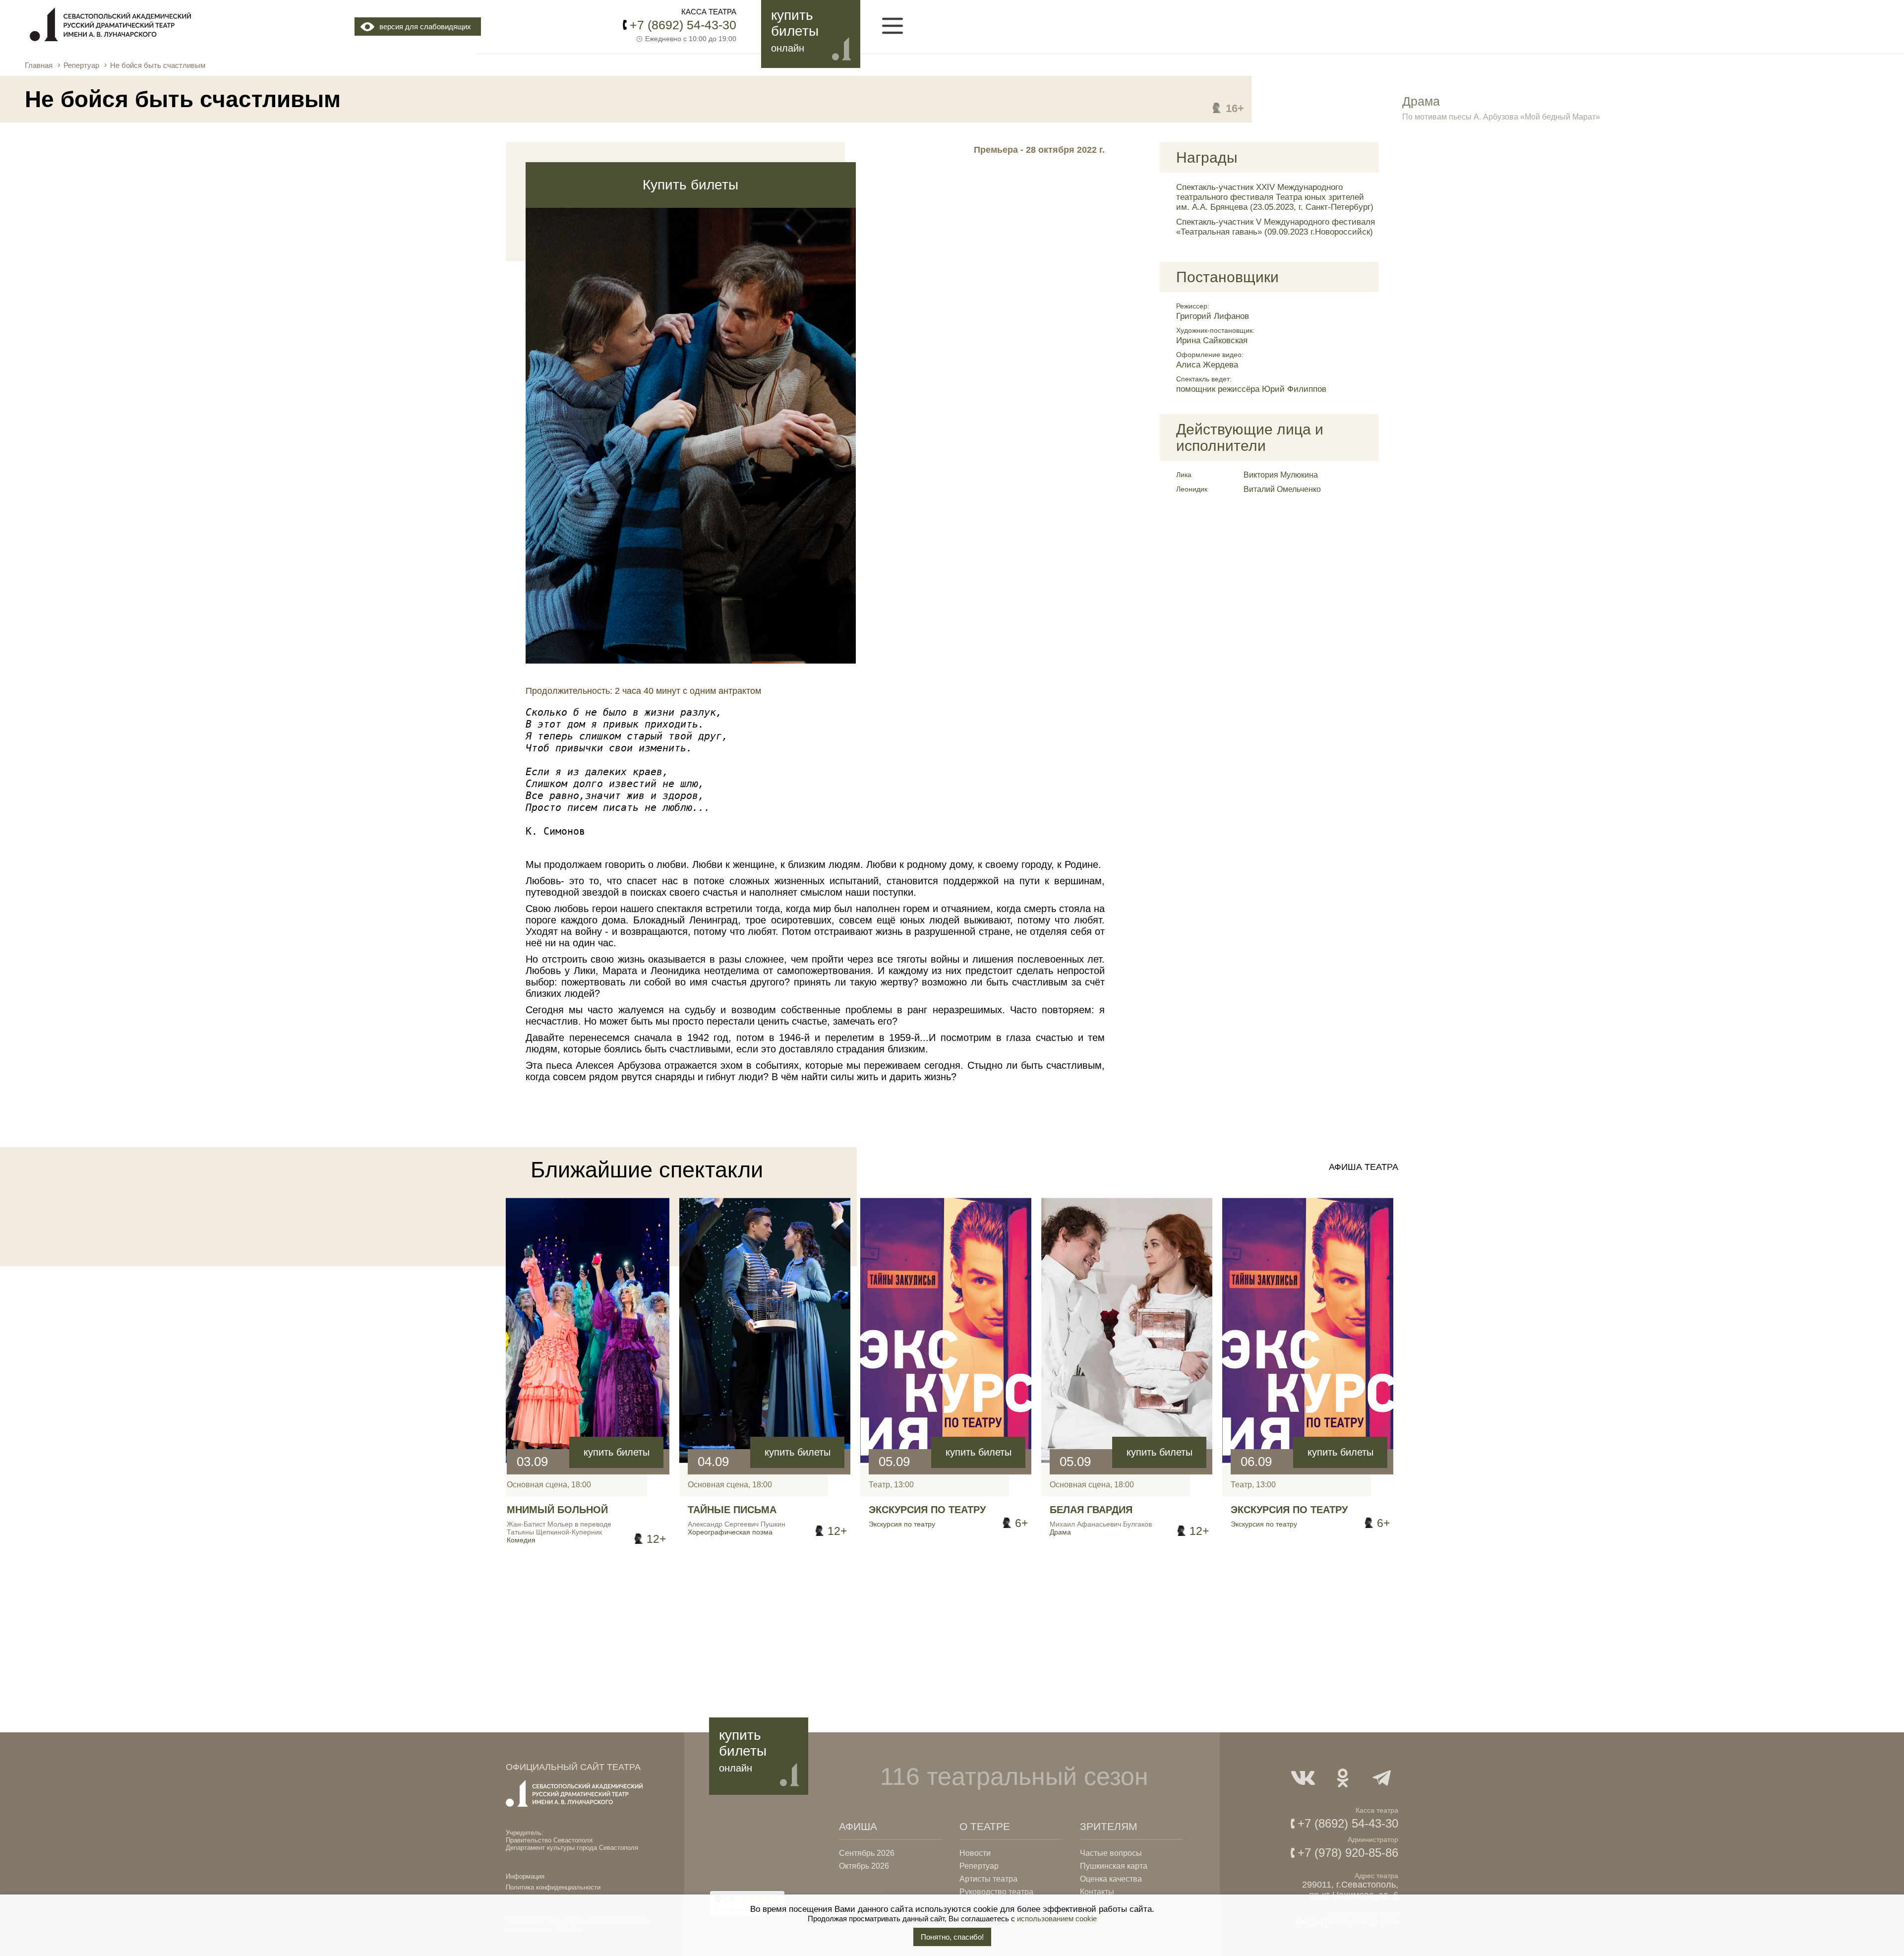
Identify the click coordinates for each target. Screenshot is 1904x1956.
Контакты (1097, 1892)
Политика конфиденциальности (553, 1887)
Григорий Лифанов (1213, 316)
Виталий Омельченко (1282, 489)
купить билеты (617, 1452)
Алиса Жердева (1207, 365)
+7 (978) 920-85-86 (1348, 1853)
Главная (39, 65)
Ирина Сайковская (1212, 340)
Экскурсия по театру (927, 1510)
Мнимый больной (557, 1510)
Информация (525, 1876)
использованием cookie (1057, 1919)
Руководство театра (996, 1892)
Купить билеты (690, 185)
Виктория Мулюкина (1281, 475)
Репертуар (81, 65)
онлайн (788, 48)
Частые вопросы (1111, 1853)
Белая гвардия (1091, 1510)
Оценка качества (1111, 1879)
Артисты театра (988, 1879)
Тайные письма (732, 1510)
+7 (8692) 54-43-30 (683, 25)
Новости (975, 1853)
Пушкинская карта (1114, 1866)
